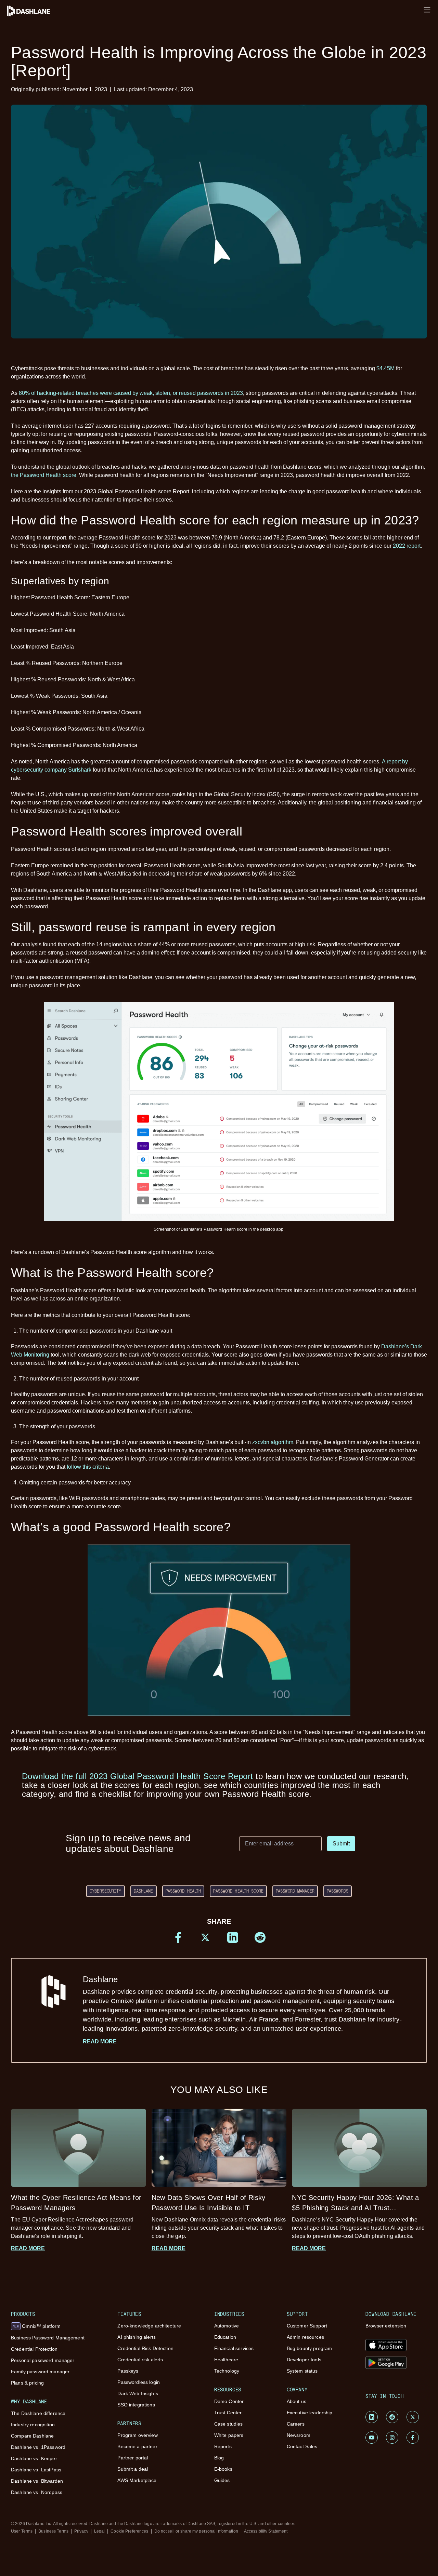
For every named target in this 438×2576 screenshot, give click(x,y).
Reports (223, 2446)
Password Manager (295, 1891)
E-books (223, 2469)
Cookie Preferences (129, 2531)
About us (297, 2401)
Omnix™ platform (37, 2326)
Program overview (137, 2435)
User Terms (22, 2531)
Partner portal (133, 2458)
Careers (296, 2424)
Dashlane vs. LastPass (36, 2470)
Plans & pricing (27, 2383)
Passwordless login (139, 2382)
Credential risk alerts (140, 2360)
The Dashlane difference (38, 2413)
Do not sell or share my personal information (196, 2531)
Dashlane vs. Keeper (34, 2458)
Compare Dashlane (32, 2436)
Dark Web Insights (138, 2393)
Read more (100, 2041)
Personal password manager (43, 2360)
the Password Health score (44, 475)
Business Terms (53, 2531)
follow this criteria (88, 1467)
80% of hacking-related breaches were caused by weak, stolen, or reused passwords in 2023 (131, 393)
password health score (238, 1891)
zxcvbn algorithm (273, 1442)
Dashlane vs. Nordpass (37, 2492)
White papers (229, 2435)
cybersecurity (106, 1891)
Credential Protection (34, 2349)
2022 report (407, 546)
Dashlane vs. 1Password (38, 2447)
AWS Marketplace (137, 2480)
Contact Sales (302, 2446)
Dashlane (144, 1891)
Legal (100, 2531)
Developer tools (304, 2360)
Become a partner (137, 2446)
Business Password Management (48, 2338)
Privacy (81, 2531)
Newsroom (299, 2435)
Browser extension (386, 2326)
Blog (219, 2458)
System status (302, 2371)
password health (183, 1891)
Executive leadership (310, 2413)
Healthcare (226, 2360)
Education (225, 2337)
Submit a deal (133, 2469)
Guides (222, 2480)
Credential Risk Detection (145, 2348)
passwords (338, 1891)
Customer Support (307, 2326)
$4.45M (385, 368)
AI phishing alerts (137, 2337)
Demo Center (229, 2401)
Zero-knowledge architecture (149, 2326)
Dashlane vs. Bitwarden (37, 2481)
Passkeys (128, 2371)
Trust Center (228, 2413)
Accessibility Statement (266, 2531)
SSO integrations (136, 2405)
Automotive (227, 2326)
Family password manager (40, 2372)
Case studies (229, 2424)
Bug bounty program (310, 2348)
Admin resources (305, 2337)
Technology (227, 2371)
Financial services (234, 2348)
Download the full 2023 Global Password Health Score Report (138, 1776)
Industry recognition (33, 2425)
